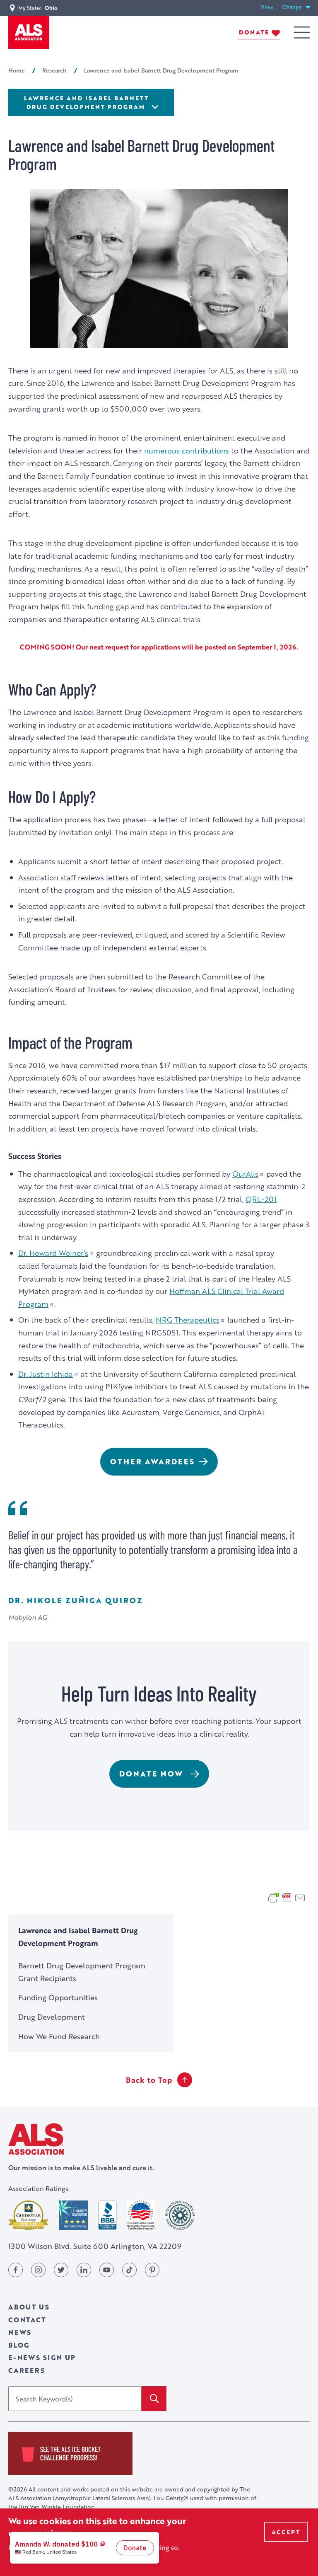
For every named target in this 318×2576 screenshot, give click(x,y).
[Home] (29, 32)
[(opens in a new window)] (29, 2215)
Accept (286, 2532)
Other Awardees (152, 1461)
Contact (27, 2320)
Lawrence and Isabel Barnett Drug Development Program (86, 102)
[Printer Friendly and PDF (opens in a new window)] (287, 1897)
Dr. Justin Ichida (46, 1374)
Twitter (61, 2270)
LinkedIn (84, 2270)
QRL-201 (261, 1199)
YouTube (107, 2270)
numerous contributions (187, 450)
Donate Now (153, 1774)
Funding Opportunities (58, 1997)
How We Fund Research (59, 2036)
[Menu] (302, 33)
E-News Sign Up (42, 2357)
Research (54, 70)
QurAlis (245, 1174)
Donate (254, 32)
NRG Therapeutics (188, 1320)
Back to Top (149, 2080)
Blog (19, 2345)
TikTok (129, 2270)
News (20, 2332)
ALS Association (36, 2139)
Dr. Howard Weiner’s (53, 1253)
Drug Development (52, 2017)
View (269, 7)
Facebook (16, 2270)
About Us (29, 2307)
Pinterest (152, 2270)
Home (17, 70)
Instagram (38, 2270)
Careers (27, 2370)
